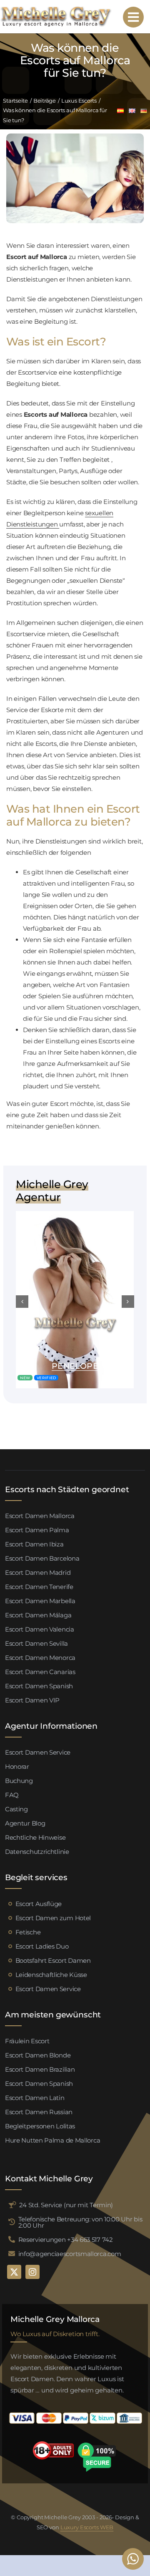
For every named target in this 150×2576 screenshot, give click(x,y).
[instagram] (32, 2272)
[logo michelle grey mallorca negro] (56, 9)
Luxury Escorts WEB (87, 2527)
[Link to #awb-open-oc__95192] (133, 17)
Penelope (75, 1366)
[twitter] (14, 2272)
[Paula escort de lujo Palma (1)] (75, 1214)
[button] (22, 1302)
